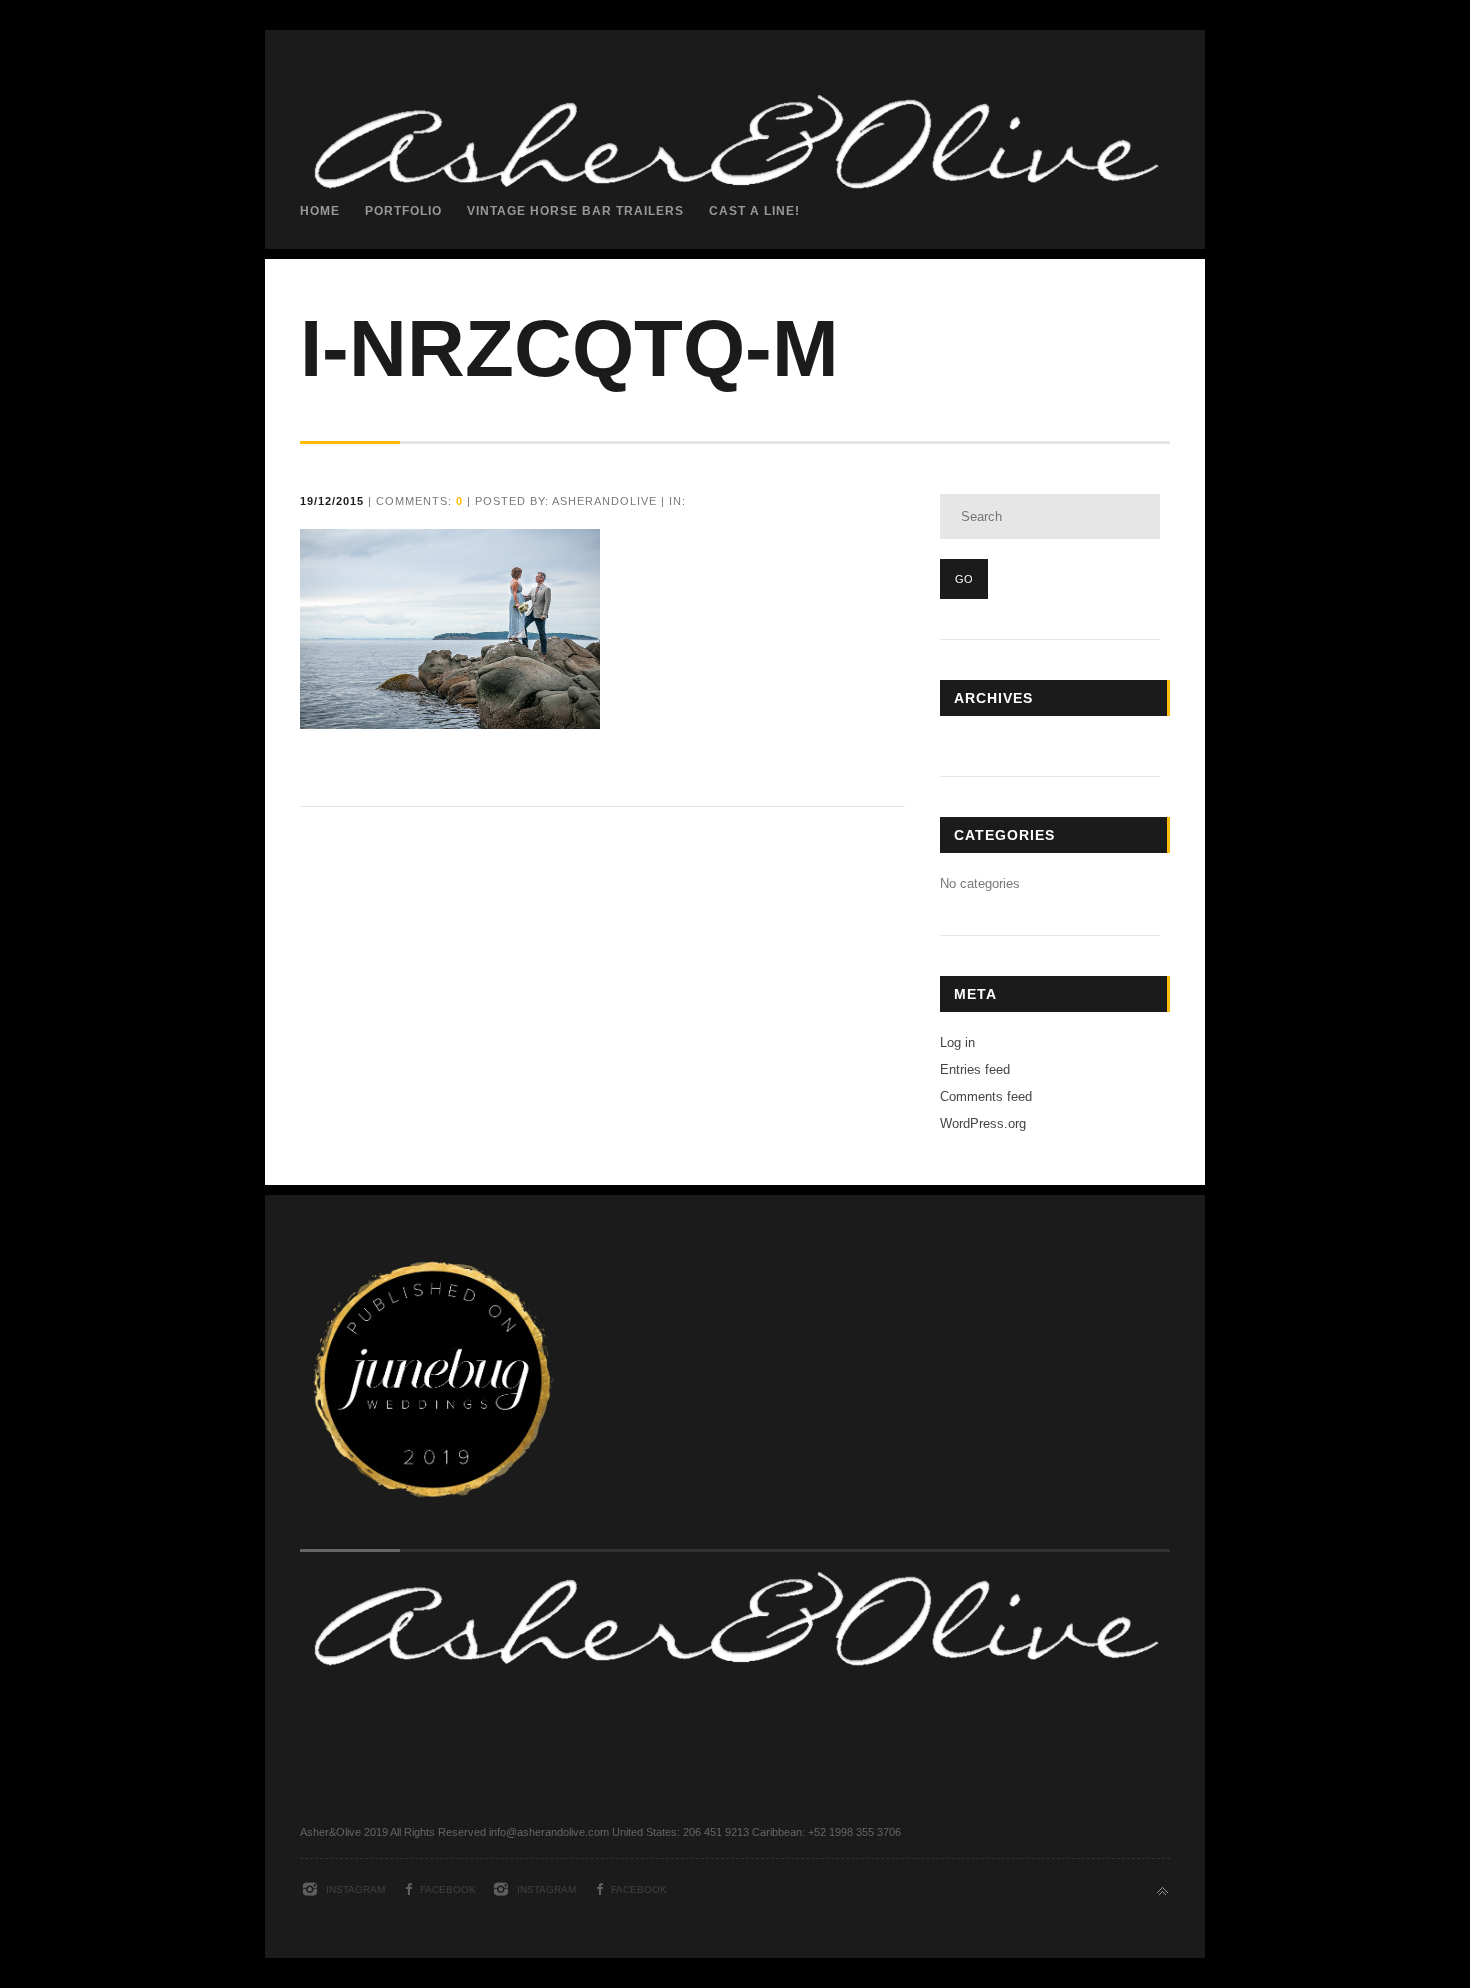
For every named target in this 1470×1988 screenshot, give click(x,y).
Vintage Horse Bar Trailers (575, 211)
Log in (957, 1042)
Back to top (1162, 1891)
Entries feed (975, 1069)
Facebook (448, 1889)
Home (320, 211)
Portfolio (403, 211)
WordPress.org (983, 1123)
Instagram (355, 1889)
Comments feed (986, 1096)
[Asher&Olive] (735, 336)
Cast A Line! (754, 211)
